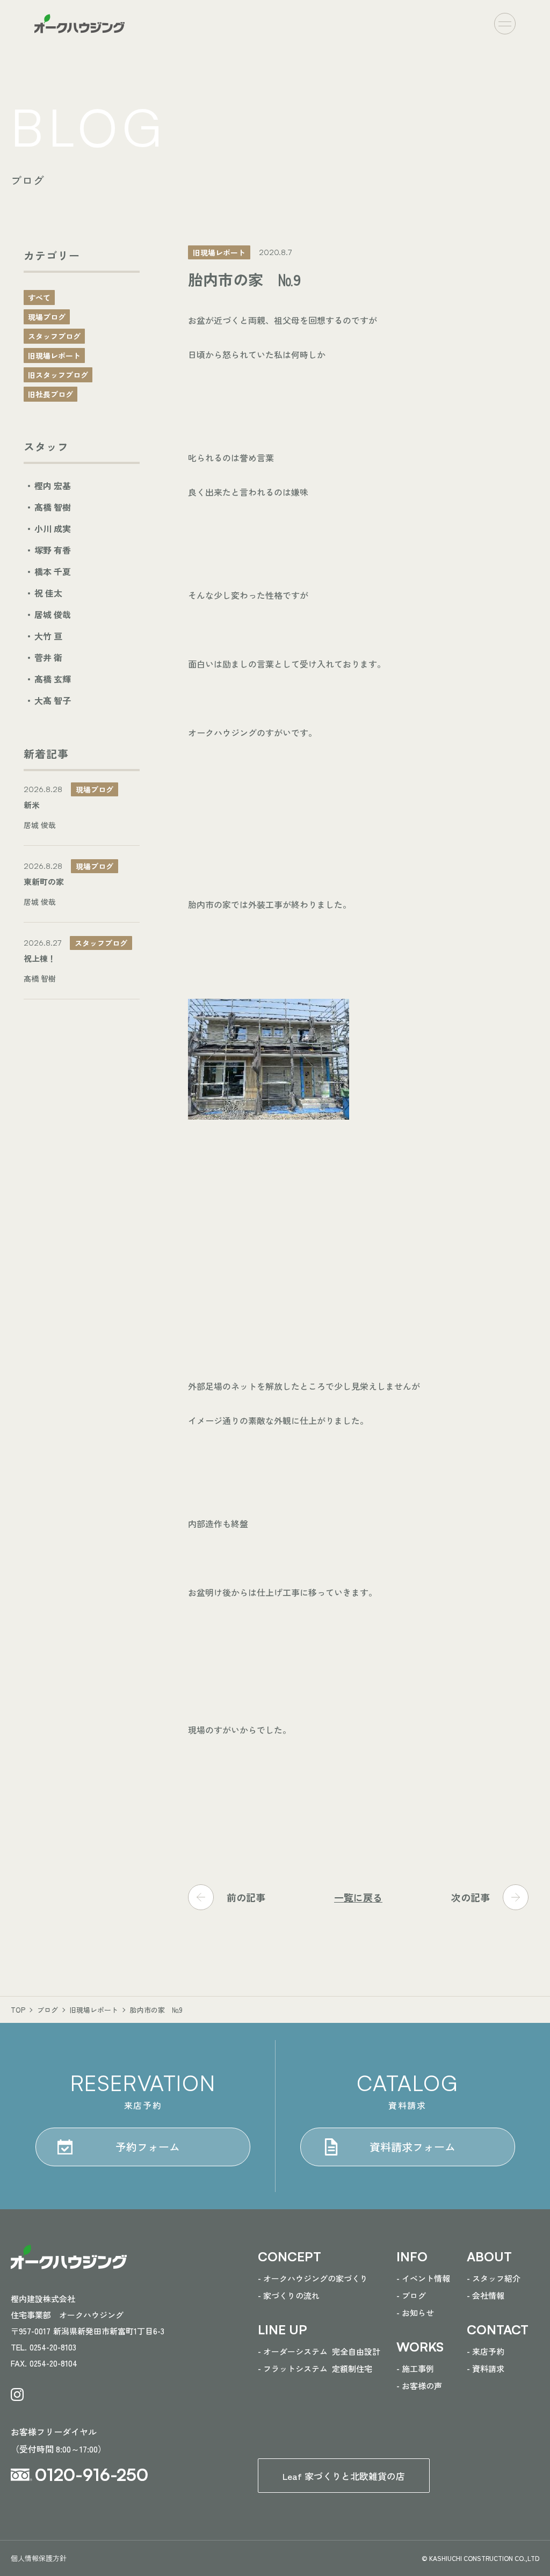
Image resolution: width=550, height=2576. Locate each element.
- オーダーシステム (319, 2351)
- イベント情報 (423, 2278)
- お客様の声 (419, 2386)
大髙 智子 (53, 700)
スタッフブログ (54, 336)
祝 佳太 (48, 593)
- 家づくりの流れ (289, 2295)
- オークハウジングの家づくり (313, 2278)
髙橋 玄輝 (53, 679)
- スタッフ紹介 (494, 2278)
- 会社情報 (486, 2295)
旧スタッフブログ (58, 375)
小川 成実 (53, 528)
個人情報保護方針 (39, 2558)
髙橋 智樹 (53, 507)
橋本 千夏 (53, 571)
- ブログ (411, 2295)
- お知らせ (415, 2313)
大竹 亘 (48, 636)
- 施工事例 (415, 2368)
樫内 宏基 (53, 485)
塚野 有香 (53, 550)
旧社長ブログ (50, 394)
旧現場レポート (54, 355)
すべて (39, 297)
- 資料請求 (486, 2368)
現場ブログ (47, 317)
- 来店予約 (486, 2351)
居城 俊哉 (53, 614)
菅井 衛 (48, 657)
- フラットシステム (315, 2368)
